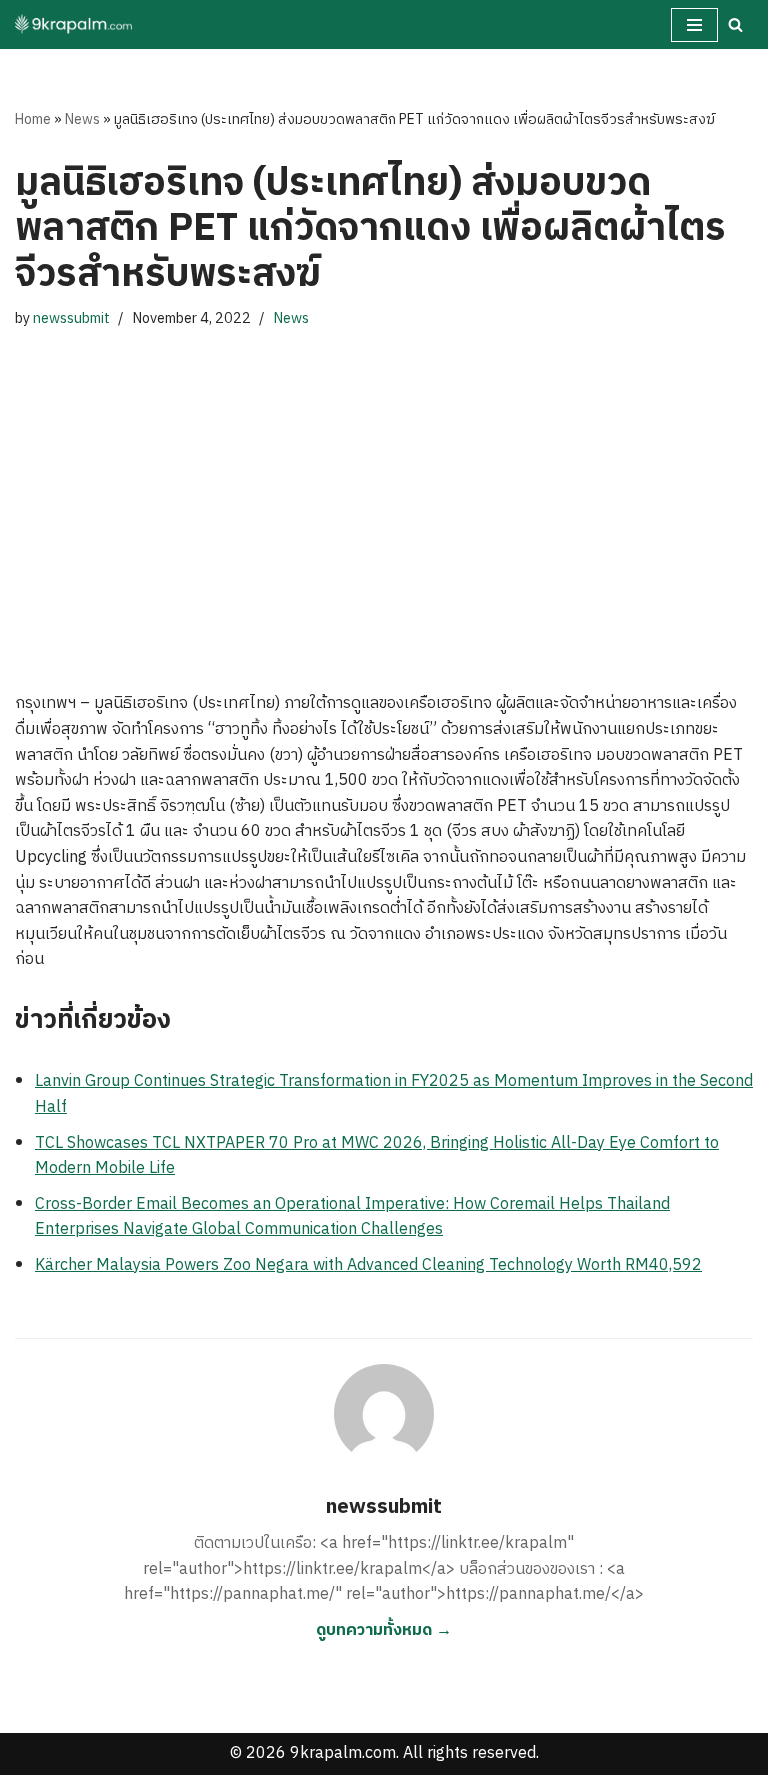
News (82, 119)
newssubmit (71, 319)
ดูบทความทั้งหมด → (384, 1630)
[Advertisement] (384, 491)
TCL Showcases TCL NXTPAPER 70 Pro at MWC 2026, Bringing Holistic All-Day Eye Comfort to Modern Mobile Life (377, 1156)
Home (33, 119)
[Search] (735, 24)
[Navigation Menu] (694, 25)
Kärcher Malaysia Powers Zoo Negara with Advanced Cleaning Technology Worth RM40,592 (368, 1265)
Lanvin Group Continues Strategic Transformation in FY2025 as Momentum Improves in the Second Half (394, 1094)
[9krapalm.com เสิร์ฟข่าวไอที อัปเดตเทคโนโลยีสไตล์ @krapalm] (75, 24)
